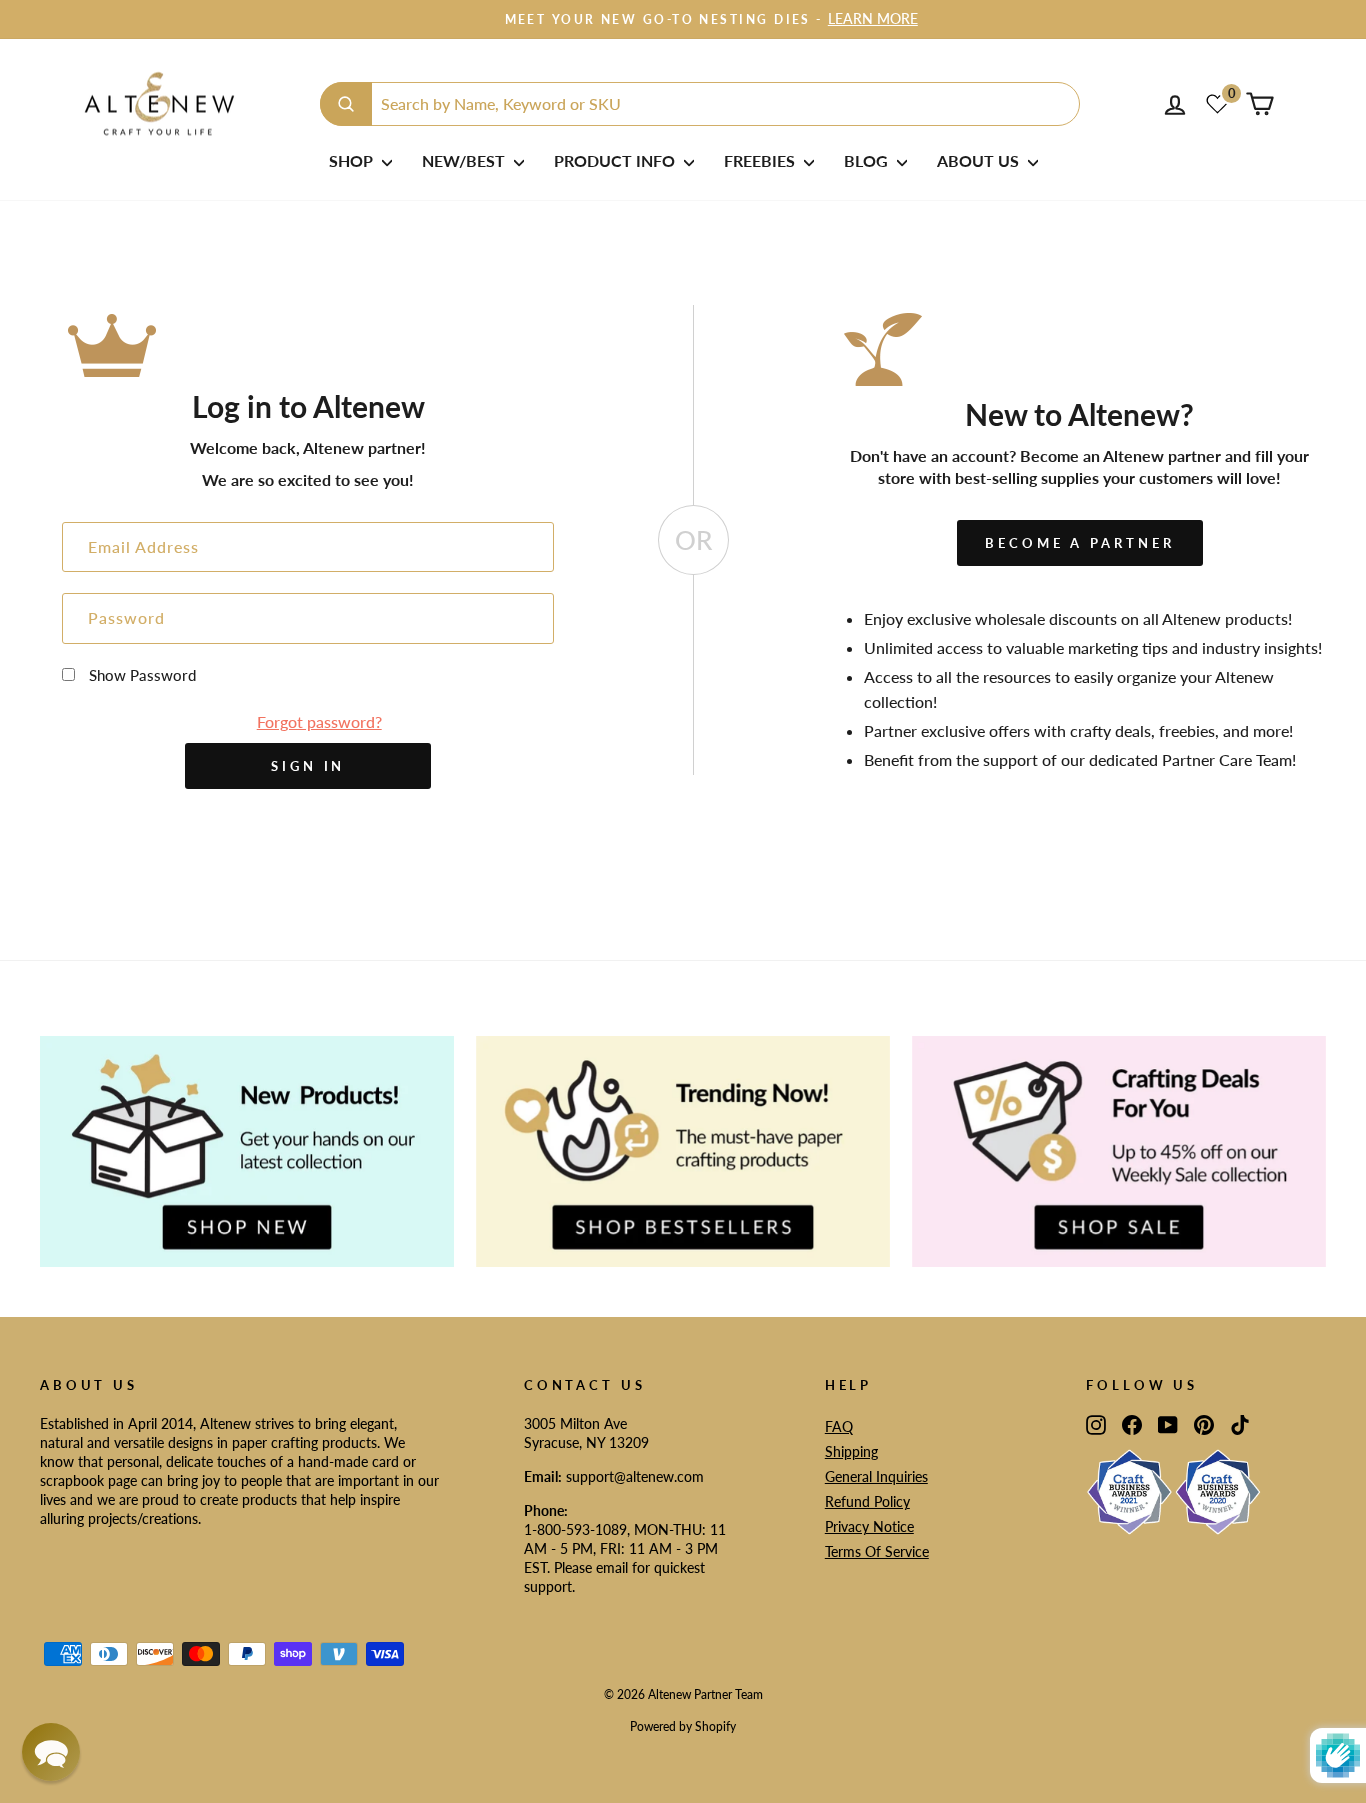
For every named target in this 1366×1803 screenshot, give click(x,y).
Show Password (142, 675)
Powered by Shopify (683, 1726)
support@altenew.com (635, 1477)
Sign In (308, 766)
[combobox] (700, 104)
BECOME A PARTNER (1079, 543)
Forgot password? (319, 721)
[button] (51, 1752)
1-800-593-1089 (575, 1530)
